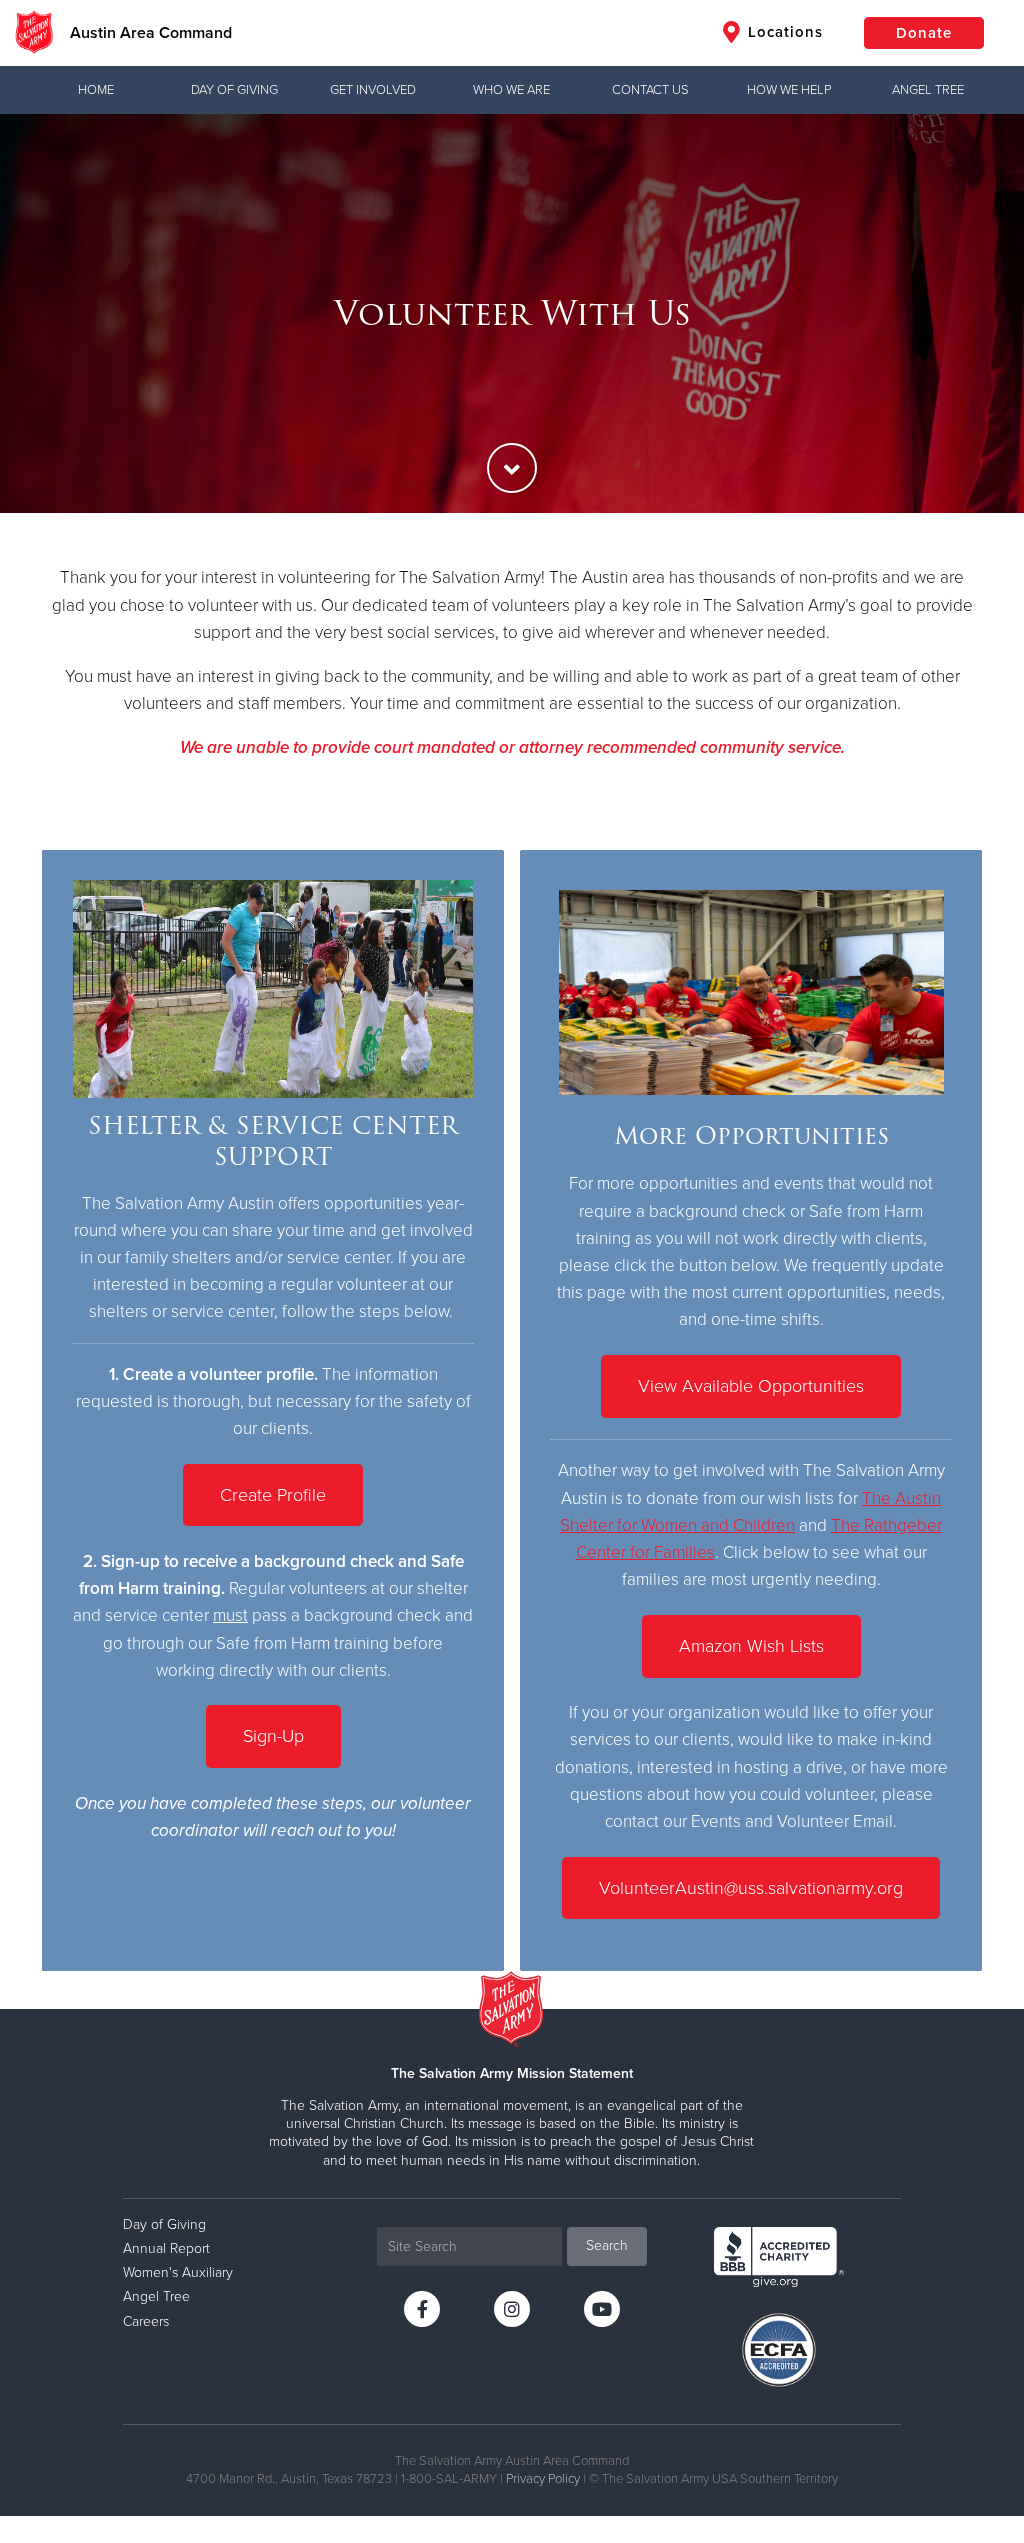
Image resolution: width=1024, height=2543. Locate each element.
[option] (512, 313)
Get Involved (373, 90)
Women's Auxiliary (178, 2272)
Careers (146, 2321)
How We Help (789, 90)
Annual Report (166, 2248)
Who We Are (511, 90)
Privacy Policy (543, 2479)
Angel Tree (928, 90)
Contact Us (650, 90)
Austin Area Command (151, 33)
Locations (783, 32)
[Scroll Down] (512, 468)
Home (96, 90)
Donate (924, 33)
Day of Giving (234, 90)
